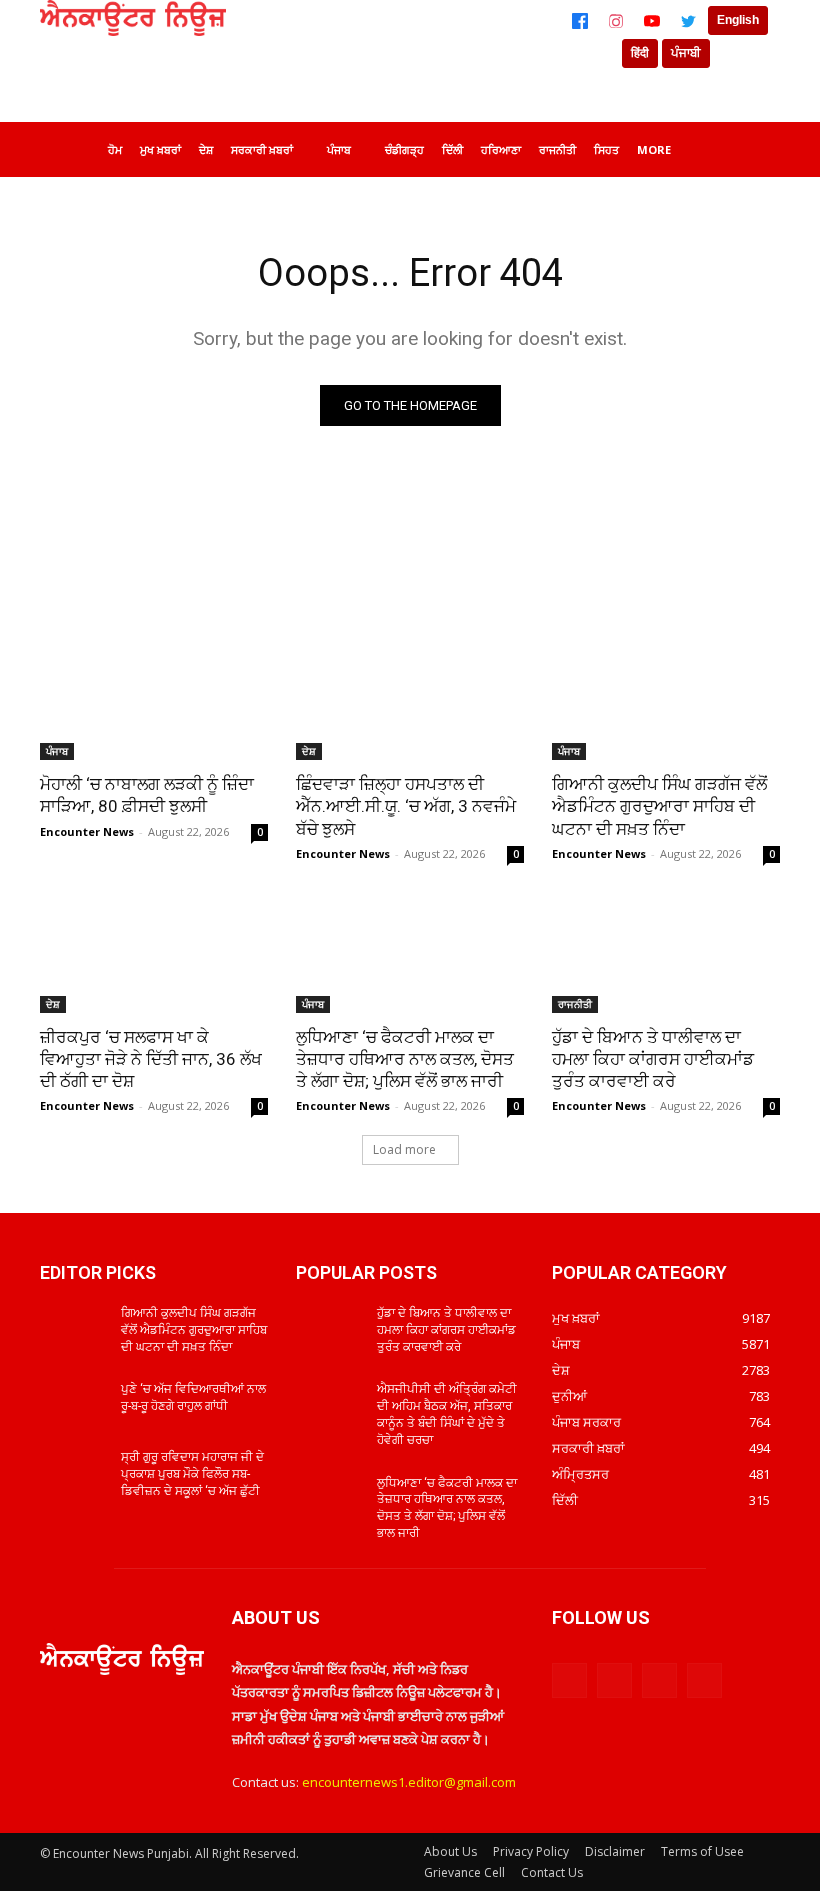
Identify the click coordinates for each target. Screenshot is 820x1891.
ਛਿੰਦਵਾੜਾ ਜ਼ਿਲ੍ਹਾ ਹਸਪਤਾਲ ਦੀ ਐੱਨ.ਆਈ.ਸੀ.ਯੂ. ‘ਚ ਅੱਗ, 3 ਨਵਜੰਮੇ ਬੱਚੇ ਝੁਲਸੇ (406, 806)
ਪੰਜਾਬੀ (686, 53)
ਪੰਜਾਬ (57, 751)
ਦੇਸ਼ (309, 751)
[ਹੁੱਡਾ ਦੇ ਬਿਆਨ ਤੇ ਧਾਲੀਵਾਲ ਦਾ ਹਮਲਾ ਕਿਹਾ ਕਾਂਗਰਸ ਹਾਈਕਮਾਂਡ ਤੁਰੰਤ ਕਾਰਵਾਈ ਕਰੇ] (666, 956)
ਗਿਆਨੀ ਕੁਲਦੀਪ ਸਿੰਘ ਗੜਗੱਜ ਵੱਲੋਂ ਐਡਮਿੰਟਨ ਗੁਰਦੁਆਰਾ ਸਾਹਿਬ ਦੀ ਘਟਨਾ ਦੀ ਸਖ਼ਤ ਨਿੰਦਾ (659, 806)
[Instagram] (616, 21)
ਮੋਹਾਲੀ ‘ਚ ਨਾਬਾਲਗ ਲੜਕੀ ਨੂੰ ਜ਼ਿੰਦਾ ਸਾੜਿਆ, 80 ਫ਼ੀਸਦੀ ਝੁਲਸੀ (147, 795)
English (738, 20)
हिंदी (640, 53)
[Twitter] (688, 21)
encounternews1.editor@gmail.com (409, 1782)
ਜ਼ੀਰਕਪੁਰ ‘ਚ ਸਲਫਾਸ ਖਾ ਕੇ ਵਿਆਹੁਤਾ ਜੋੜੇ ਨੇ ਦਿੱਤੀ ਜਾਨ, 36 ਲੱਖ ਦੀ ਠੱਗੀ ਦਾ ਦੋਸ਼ (151, 1059)
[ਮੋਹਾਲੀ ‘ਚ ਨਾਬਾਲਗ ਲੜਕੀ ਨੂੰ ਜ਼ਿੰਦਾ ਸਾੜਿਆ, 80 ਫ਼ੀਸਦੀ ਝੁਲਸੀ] (154, 703)
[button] (756, 146)
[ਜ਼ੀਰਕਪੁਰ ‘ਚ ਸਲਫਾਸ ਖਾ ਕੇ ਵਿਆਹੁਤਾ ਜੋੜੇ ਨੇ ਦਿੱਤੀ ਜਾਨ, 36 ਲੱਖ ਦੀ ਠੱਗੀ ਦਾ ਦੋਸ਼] (154, 956)
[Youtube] (704, 1680)
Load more (404, 1149)
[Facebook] (580, 21)
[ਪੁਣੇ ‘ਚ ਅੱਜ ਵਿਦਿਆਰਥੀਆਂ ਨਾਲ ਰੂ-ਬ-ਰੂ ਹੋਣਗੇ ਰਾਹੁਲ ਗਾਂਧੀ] (74, 1405)
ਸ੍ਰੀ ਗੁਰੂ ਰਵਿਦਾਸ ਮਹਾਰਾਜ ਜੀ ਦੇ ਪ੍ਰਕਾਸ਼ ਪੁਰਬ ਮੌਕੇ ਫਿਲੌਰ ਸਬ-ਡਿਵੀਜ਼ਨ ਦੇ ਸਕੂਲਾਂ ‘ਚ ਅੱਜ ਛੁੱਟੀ (192, 1474)
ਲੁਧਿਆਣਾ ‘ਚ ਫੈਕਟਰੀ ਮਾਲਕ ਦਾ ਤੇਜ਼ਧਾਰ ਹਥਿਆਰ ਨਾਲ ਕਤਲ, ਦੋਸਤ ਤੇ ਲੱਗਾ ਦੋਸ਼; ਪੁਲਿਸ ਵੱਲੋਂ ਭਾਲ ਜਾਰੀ (405, 1059)
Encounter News (87, 831)
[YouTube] (652, 21)
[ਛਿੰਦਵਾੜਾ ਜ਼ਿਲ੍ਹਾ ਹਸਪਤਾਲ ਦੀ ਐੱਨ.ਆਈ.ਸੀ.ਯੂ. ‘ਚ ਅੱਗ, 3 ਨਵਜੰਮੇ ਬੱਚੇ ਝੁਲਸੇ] (410, 703)
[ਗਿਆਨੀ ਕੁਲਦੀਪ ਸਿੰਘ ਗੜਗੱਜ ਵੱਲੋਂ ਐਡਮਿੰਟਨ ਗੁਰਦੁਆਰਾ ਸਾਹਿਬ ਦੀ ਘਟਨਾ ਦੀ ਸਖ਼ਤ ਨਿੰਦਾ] (666, 703)
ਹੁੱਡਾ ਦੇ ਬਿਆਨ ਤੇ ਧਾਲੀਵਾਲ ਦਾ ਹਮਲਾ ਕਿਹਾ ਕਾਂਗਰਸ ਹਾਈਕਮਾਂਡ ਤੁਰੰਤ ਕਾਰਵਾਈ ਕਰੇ (653, 1059)
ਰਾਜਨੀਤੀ (575, 1004)
